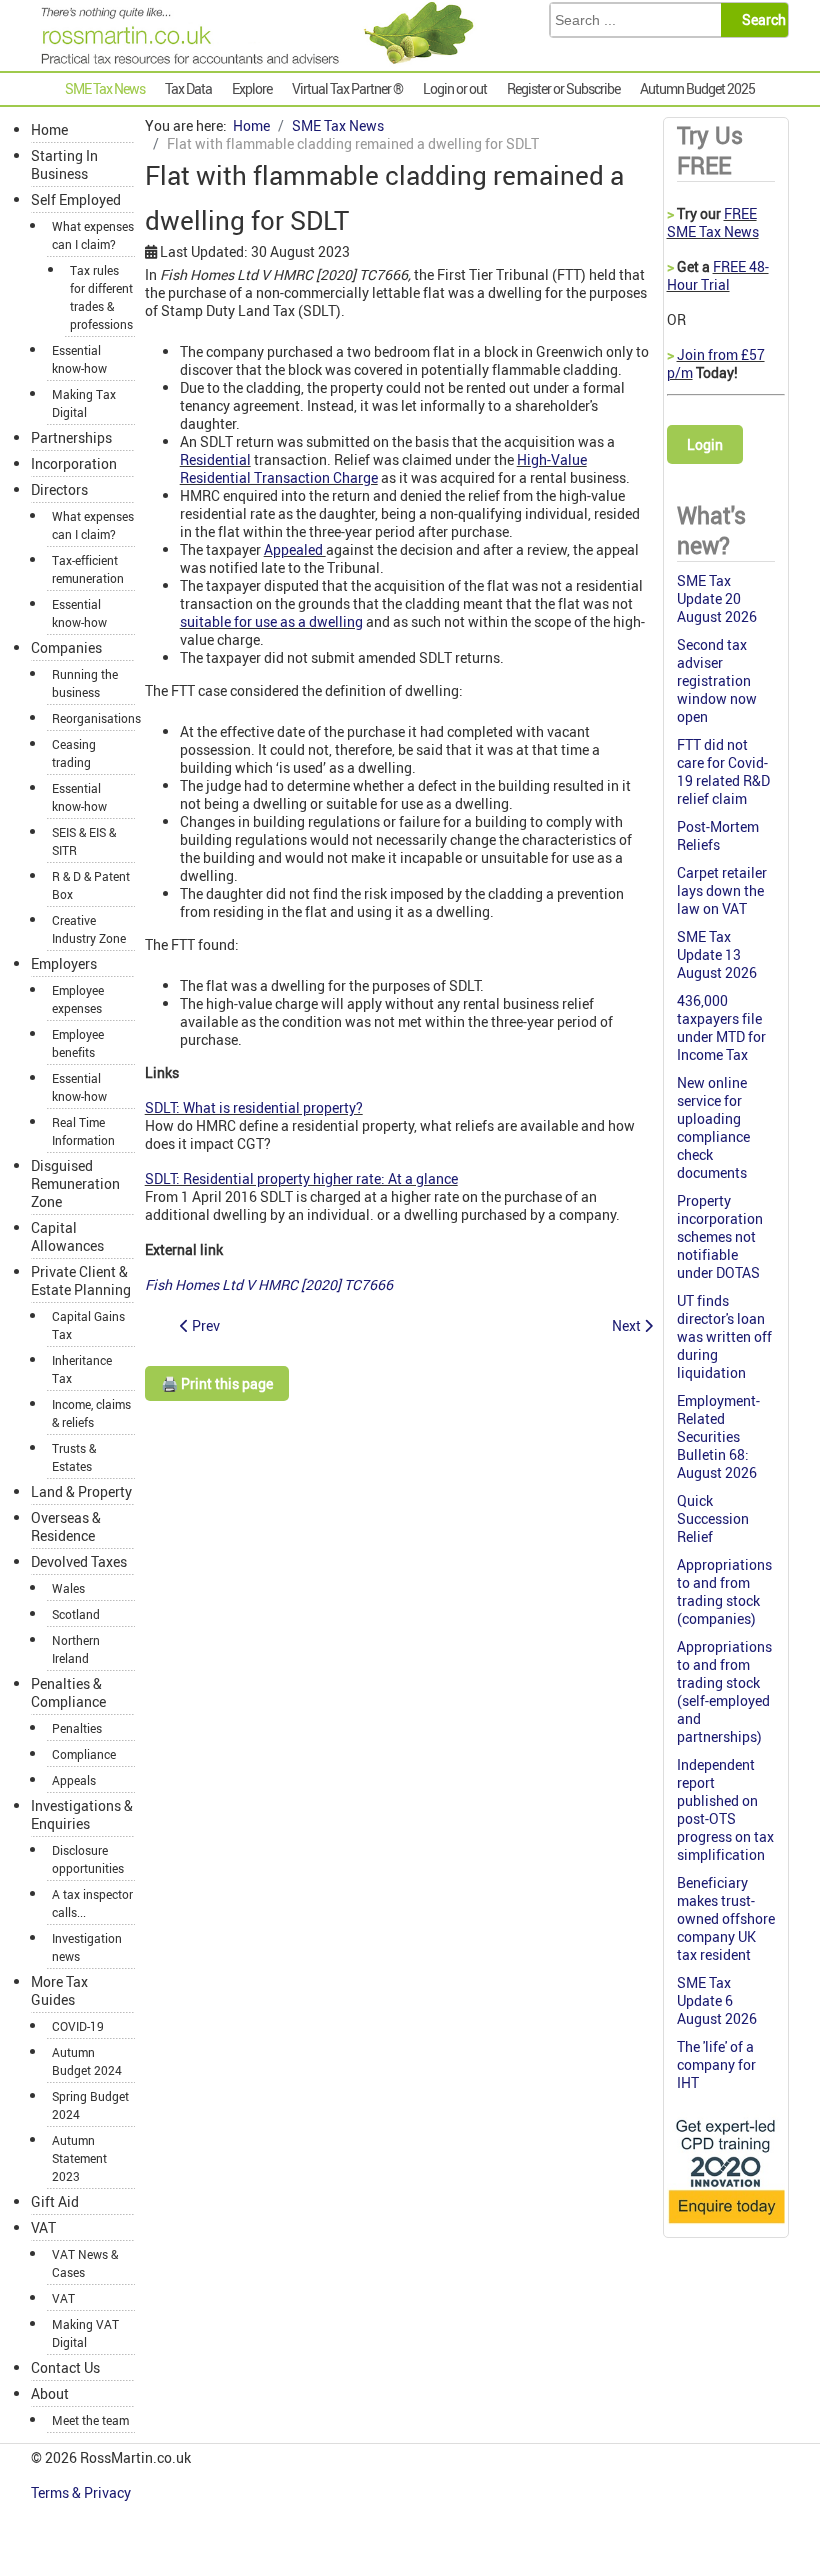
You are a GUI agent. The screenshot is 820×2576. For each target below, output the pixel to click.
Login (705, 444)
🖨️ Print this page (217, 1383)
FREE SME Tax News (713, 222)
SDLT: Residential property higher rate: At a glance (301, 1178)
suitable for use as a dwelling (271, 621)
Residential (215, 459)
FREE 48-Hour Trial (718, 275)
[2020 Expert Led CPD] (726, 2224)
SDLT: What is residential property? (254, 1107)
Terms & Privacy (82, 2492)
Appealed (295, 549)
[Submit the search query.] (760, 20)
